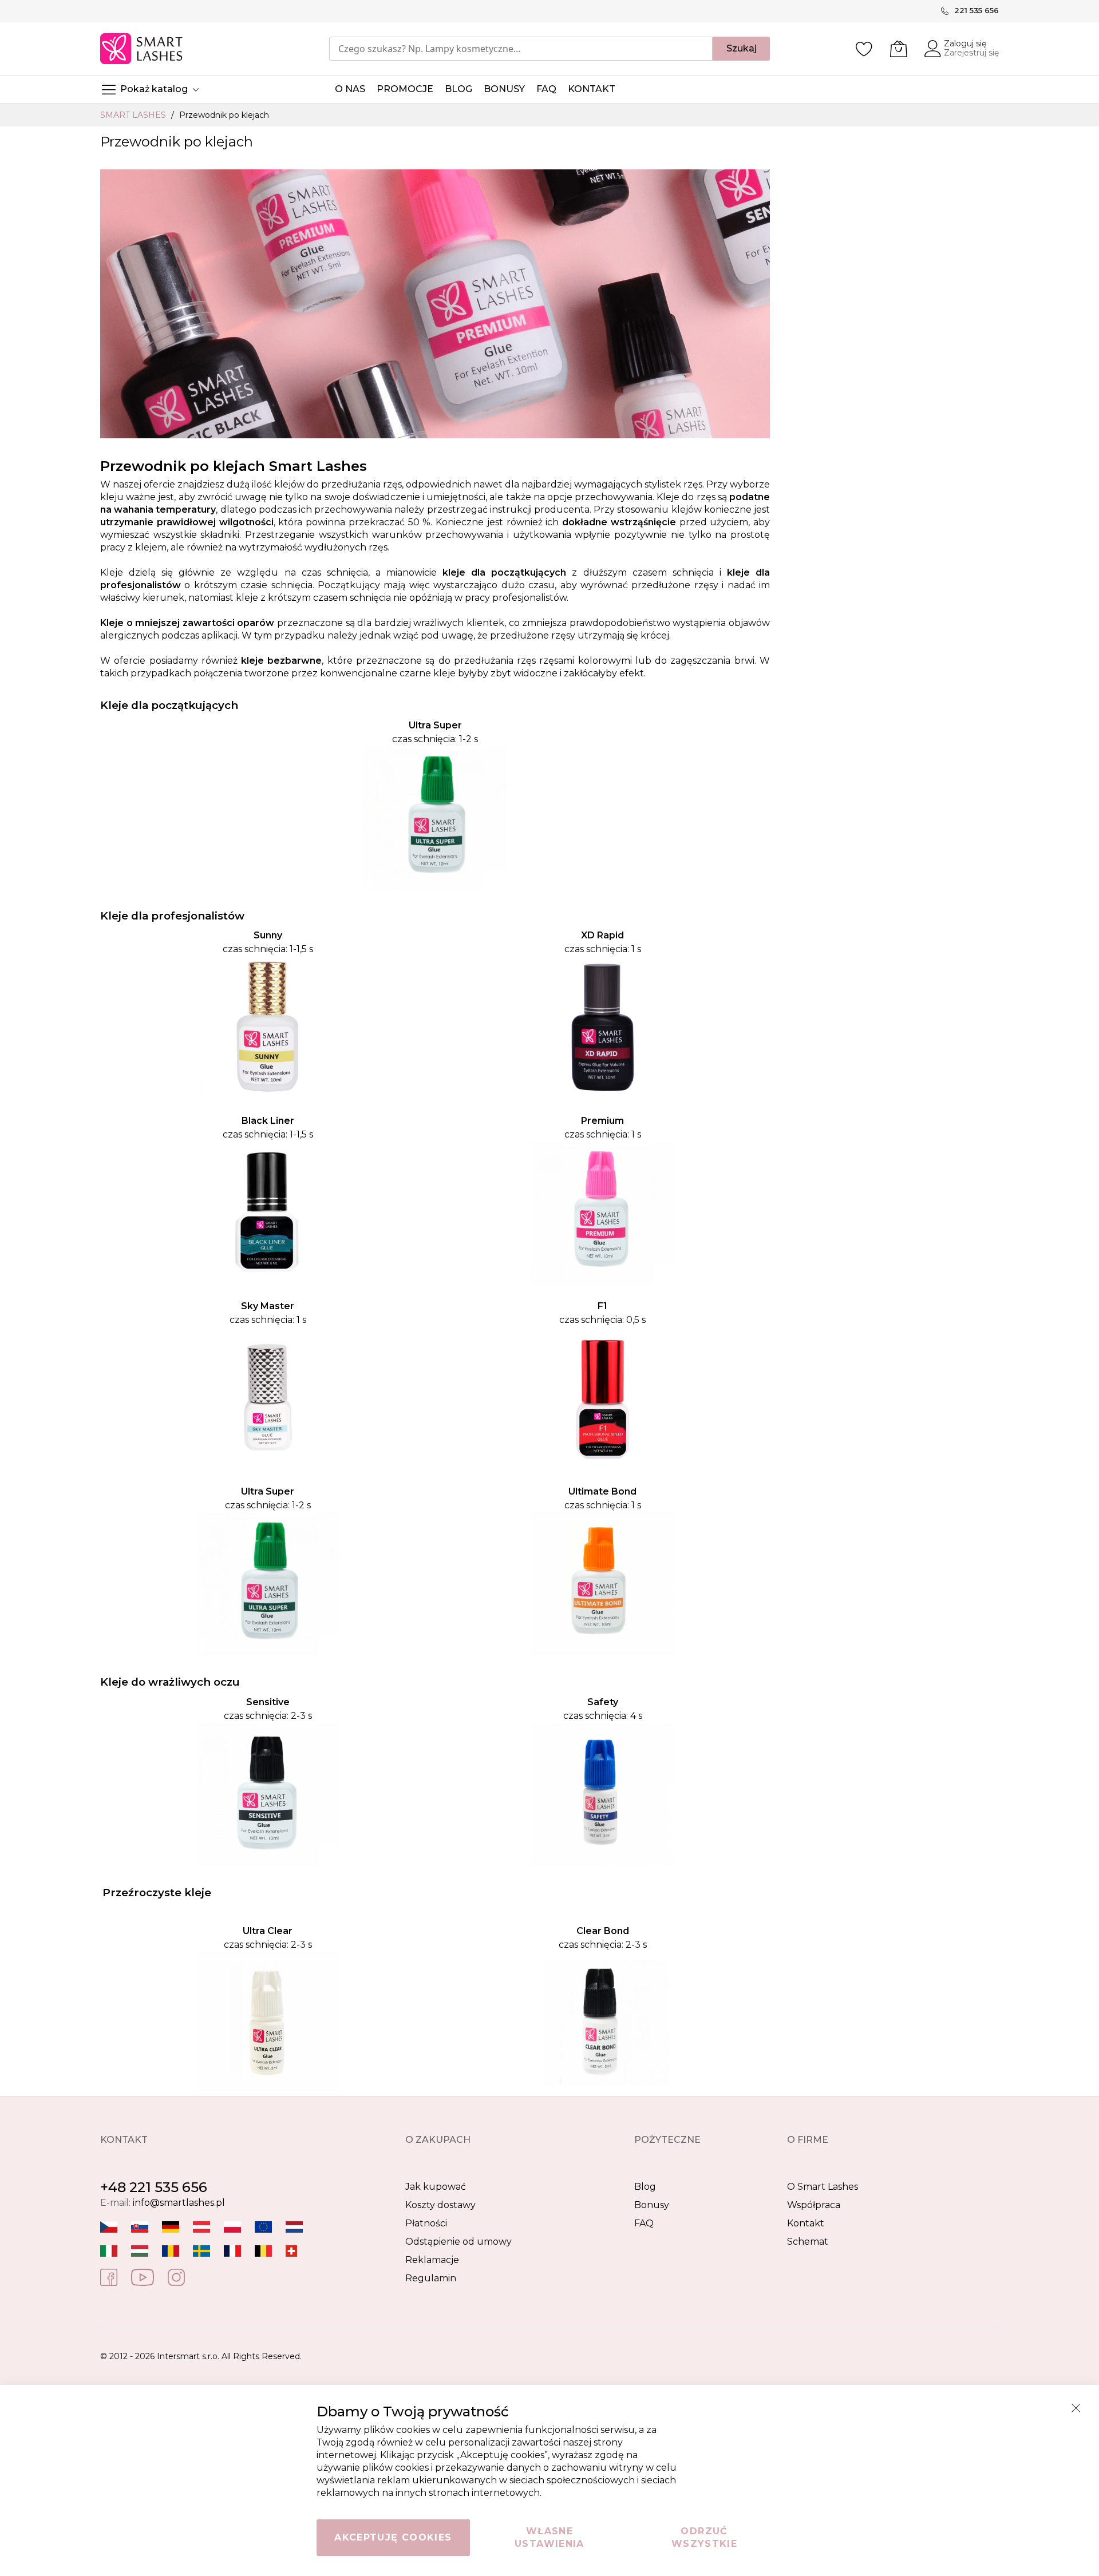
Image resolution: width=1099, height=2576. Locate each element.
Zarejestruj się (971, 53)
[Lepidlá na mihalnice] (140, 2227)
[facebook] (109, 2276)
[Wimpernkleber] (171, 2227)
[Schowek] (864, 49)
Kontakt (806, 2223)
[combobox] (521, 49)
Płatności (426, 2223)
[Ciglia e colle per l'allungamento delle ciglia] (109, 2251)
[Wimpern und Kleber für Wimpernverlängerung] (291, 2251)
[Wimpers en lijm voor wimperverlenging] (294, 2227)
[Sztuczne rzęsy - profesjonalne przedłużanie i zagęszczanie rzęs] (232, 2227)
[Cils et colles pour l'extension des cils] (232, 2251)
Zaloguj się (965, 43)
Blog (645, 2187)
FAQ (644, 2223)
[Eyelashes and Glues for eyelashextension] (263, 2227)
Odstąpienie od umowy (458, 2242)
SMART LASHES (134, 115)
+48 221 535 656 (154, 2187)
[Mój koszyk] (899, 49)
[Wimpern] (201, 2227)
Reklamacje (432, 2260)
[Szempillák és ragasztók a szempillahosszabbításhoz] (140, 2251)
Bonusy (652, 2205)
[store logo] (142, 49)
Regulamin (431, 2278)
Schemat (808, 2242)
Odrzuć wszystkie (704, 2537)
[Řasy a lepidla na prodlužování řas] (109, 2227)
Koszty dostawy (440, 2205)
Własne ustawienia (549, 2537)
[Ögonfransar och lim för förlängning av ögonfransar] (201, 2251)
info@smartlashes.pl (179, 2203)
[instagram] (176, 2276)
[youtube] (143, 2276)
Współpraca (814, 2205)
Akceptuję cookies (393, 2537)
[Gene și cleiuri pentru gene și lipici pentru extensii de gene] (171, 2251)
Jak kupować (436, 2187)
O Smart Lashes (823, 2187)
